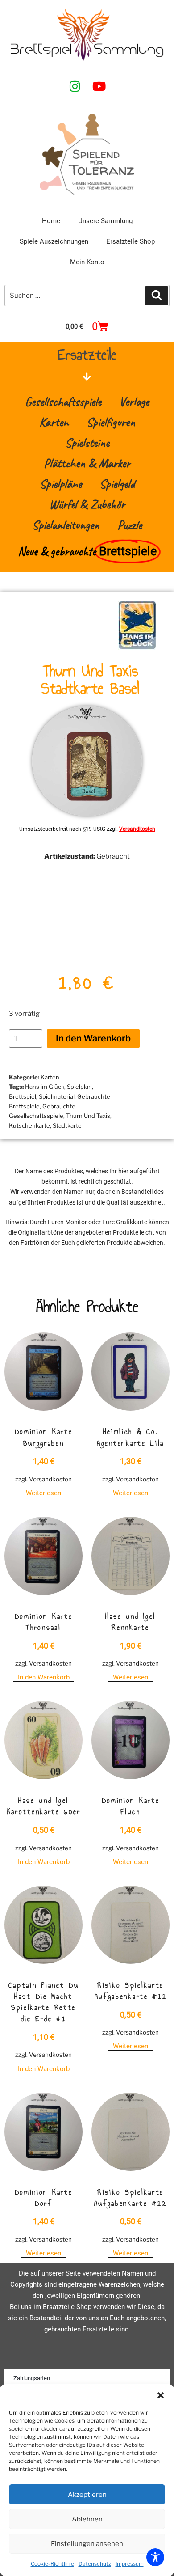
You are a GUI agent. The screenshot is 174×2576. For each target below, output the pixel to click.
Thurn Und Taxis (88, 1116)
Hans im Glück (45, 1087)
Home (51, 221)
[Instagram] (75, 86)
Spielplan (79, 1087)
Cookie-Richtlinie (52, 2564)
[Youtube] (99, 86)
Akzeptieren (87, 2495)
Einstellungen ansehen (87, 2544)
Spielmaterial (57, 1096)
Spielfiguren (111, 422)
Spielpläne (61, 484)
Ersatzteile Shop (130, 241)
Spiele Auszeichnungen (54, 241)
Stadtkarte (67, 1125)
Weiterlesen (43, 1493)
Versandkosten (137, 829)
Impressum (130, 2564)
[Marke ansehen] (137, 647)
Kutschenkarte (29, 1125)
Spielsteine (87, 442)
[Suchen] (157, 296)
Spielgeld (117, 484)
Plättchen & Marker (87, 463)
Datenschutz (95, 2564)
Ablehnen (87, 2519)
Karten (54, 422)
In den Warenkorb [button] (44, 1677)
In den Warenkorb (93, 1038)
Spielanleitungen (66, 525)
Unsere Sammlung (105, 221)
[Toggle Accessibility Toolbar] (155, 2557)
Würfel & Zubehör (87, 504)
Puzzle (130, 525)
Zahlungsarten (32, 2378)
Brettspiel (23, 1096)
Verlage (134, 401)
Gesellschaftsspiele (63, 401)
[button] (161, 2395)
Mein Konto (87, 262)
